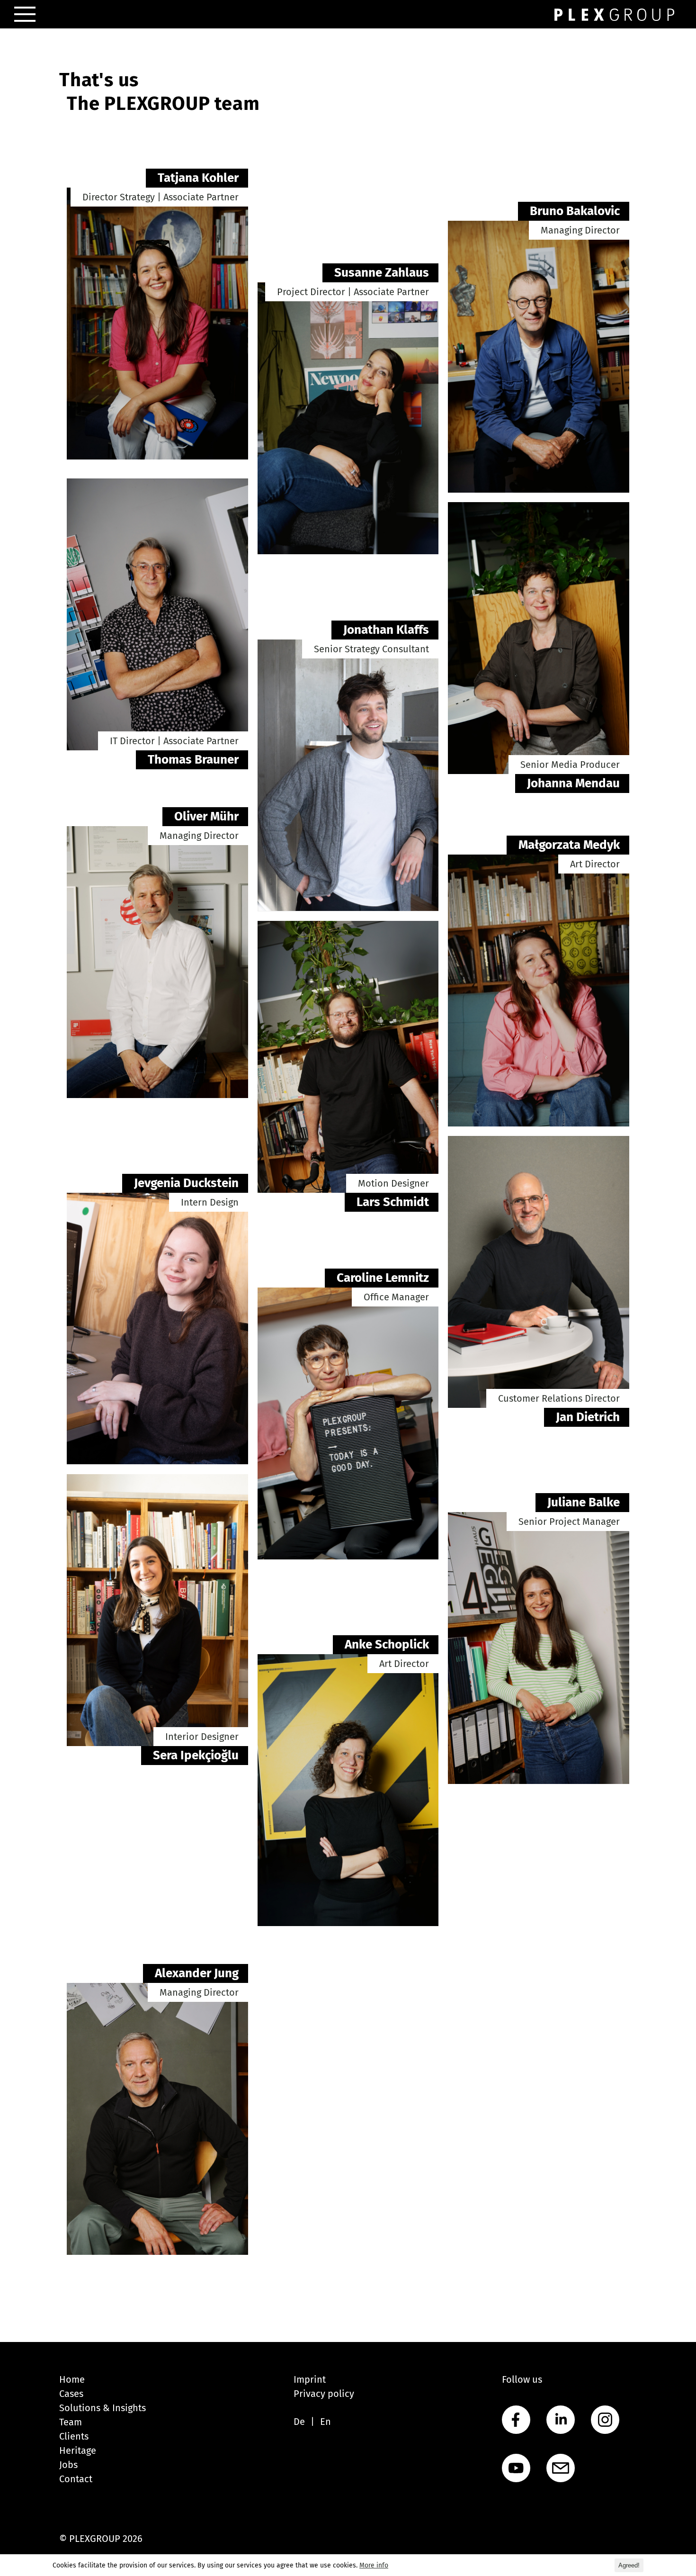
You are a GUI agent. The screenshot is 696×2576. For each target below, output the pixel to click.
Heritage (78, 2450)
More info (374, 2565)
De (299, 2422)
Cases (71, 2394)
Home (72, 2379)
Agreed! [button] (629, 2565)
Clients (74, 2436)
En (326, 2422)
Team (71, 2422)
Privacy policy (324, 2394)
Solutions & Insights (103, 2408)
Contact (76, 2479)
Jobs (68, 2465)
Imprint (310, 2379)
